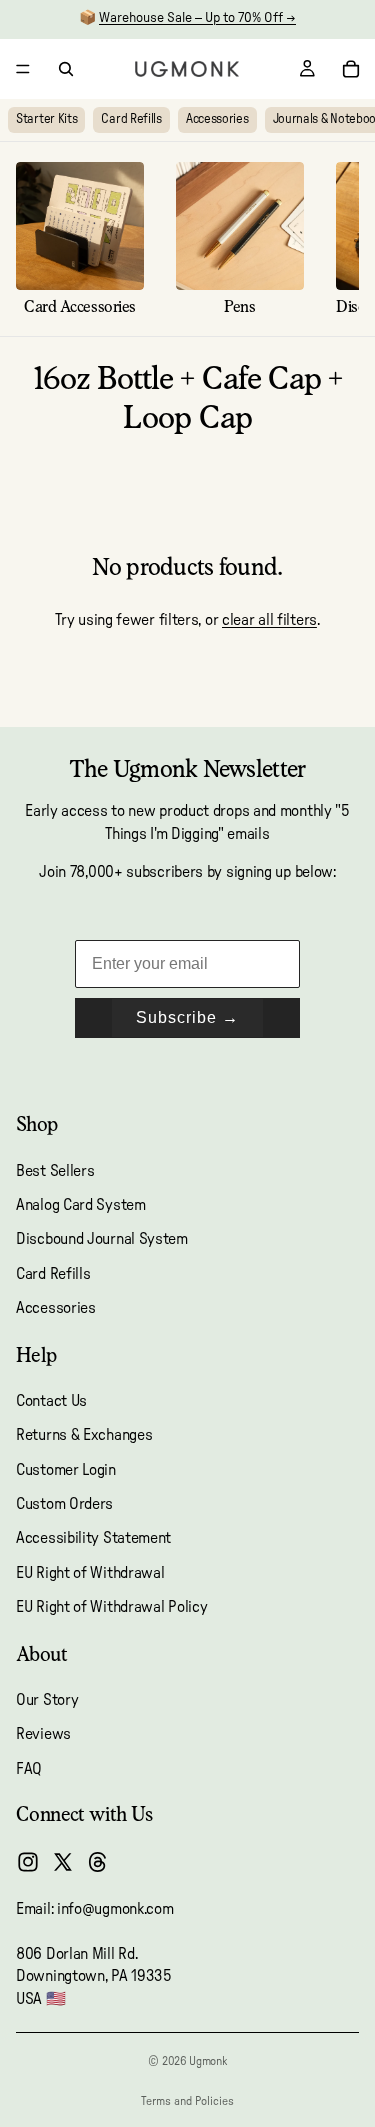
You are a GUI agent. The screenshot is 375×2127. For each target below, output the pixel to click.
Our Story (47, 1700)
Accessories (217, 119)
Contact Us (51, 1401)
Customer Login (66, 1470)
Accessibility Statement (93, 1539)
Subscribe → (187, 1017)
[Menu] (23, 69)
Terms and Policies (187, 2101)
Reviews (43, 1735)
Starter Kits (46, 119)
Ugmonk (207, 2061)
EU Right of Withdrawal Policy (111, 1608)
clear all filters (269, 620)
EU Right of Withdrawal (90, 1573)
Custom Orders (64, 1504)
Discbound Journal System (102, 1240)
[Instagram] (28, 1862)
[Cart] (351, 69)
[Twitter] (63, 1862)
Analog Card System (81, 1205)
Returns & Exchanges (84, 1436)
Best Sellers (55, 1171)
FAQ (29, 1769)
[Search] (66, 69)
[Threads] (98, 1862)
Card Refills (131, 119)
